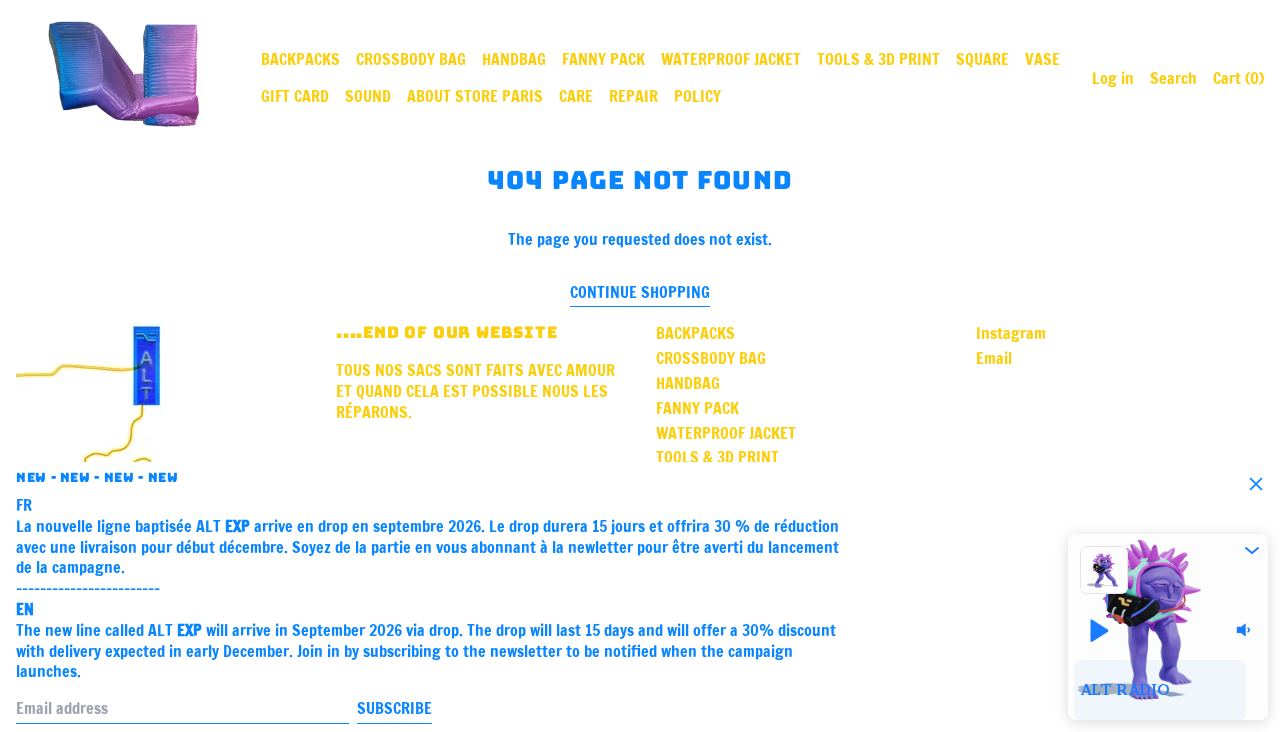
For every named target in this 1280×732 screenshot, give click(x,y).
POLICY (697, 96)
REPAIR (633, 96)
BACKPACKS (300, 59)
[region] (1168, 690)
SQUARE (982, 59)
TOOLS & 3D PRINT (878, 59)
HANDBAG (514, 59)
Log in (1113, 78)
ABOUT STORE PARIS (475, 96)
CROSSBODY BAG (411, 59)
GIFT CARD (295, 96)
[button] (1252, 550)
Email (994, 358)
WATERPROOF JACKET (731, 59)
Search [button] (1173, 78)
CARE (576, 96)
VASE (1042, 59)
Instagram (1011, 333)
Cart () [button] (1238, 78)
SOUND (368, 96)
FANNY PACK (603, 59)
